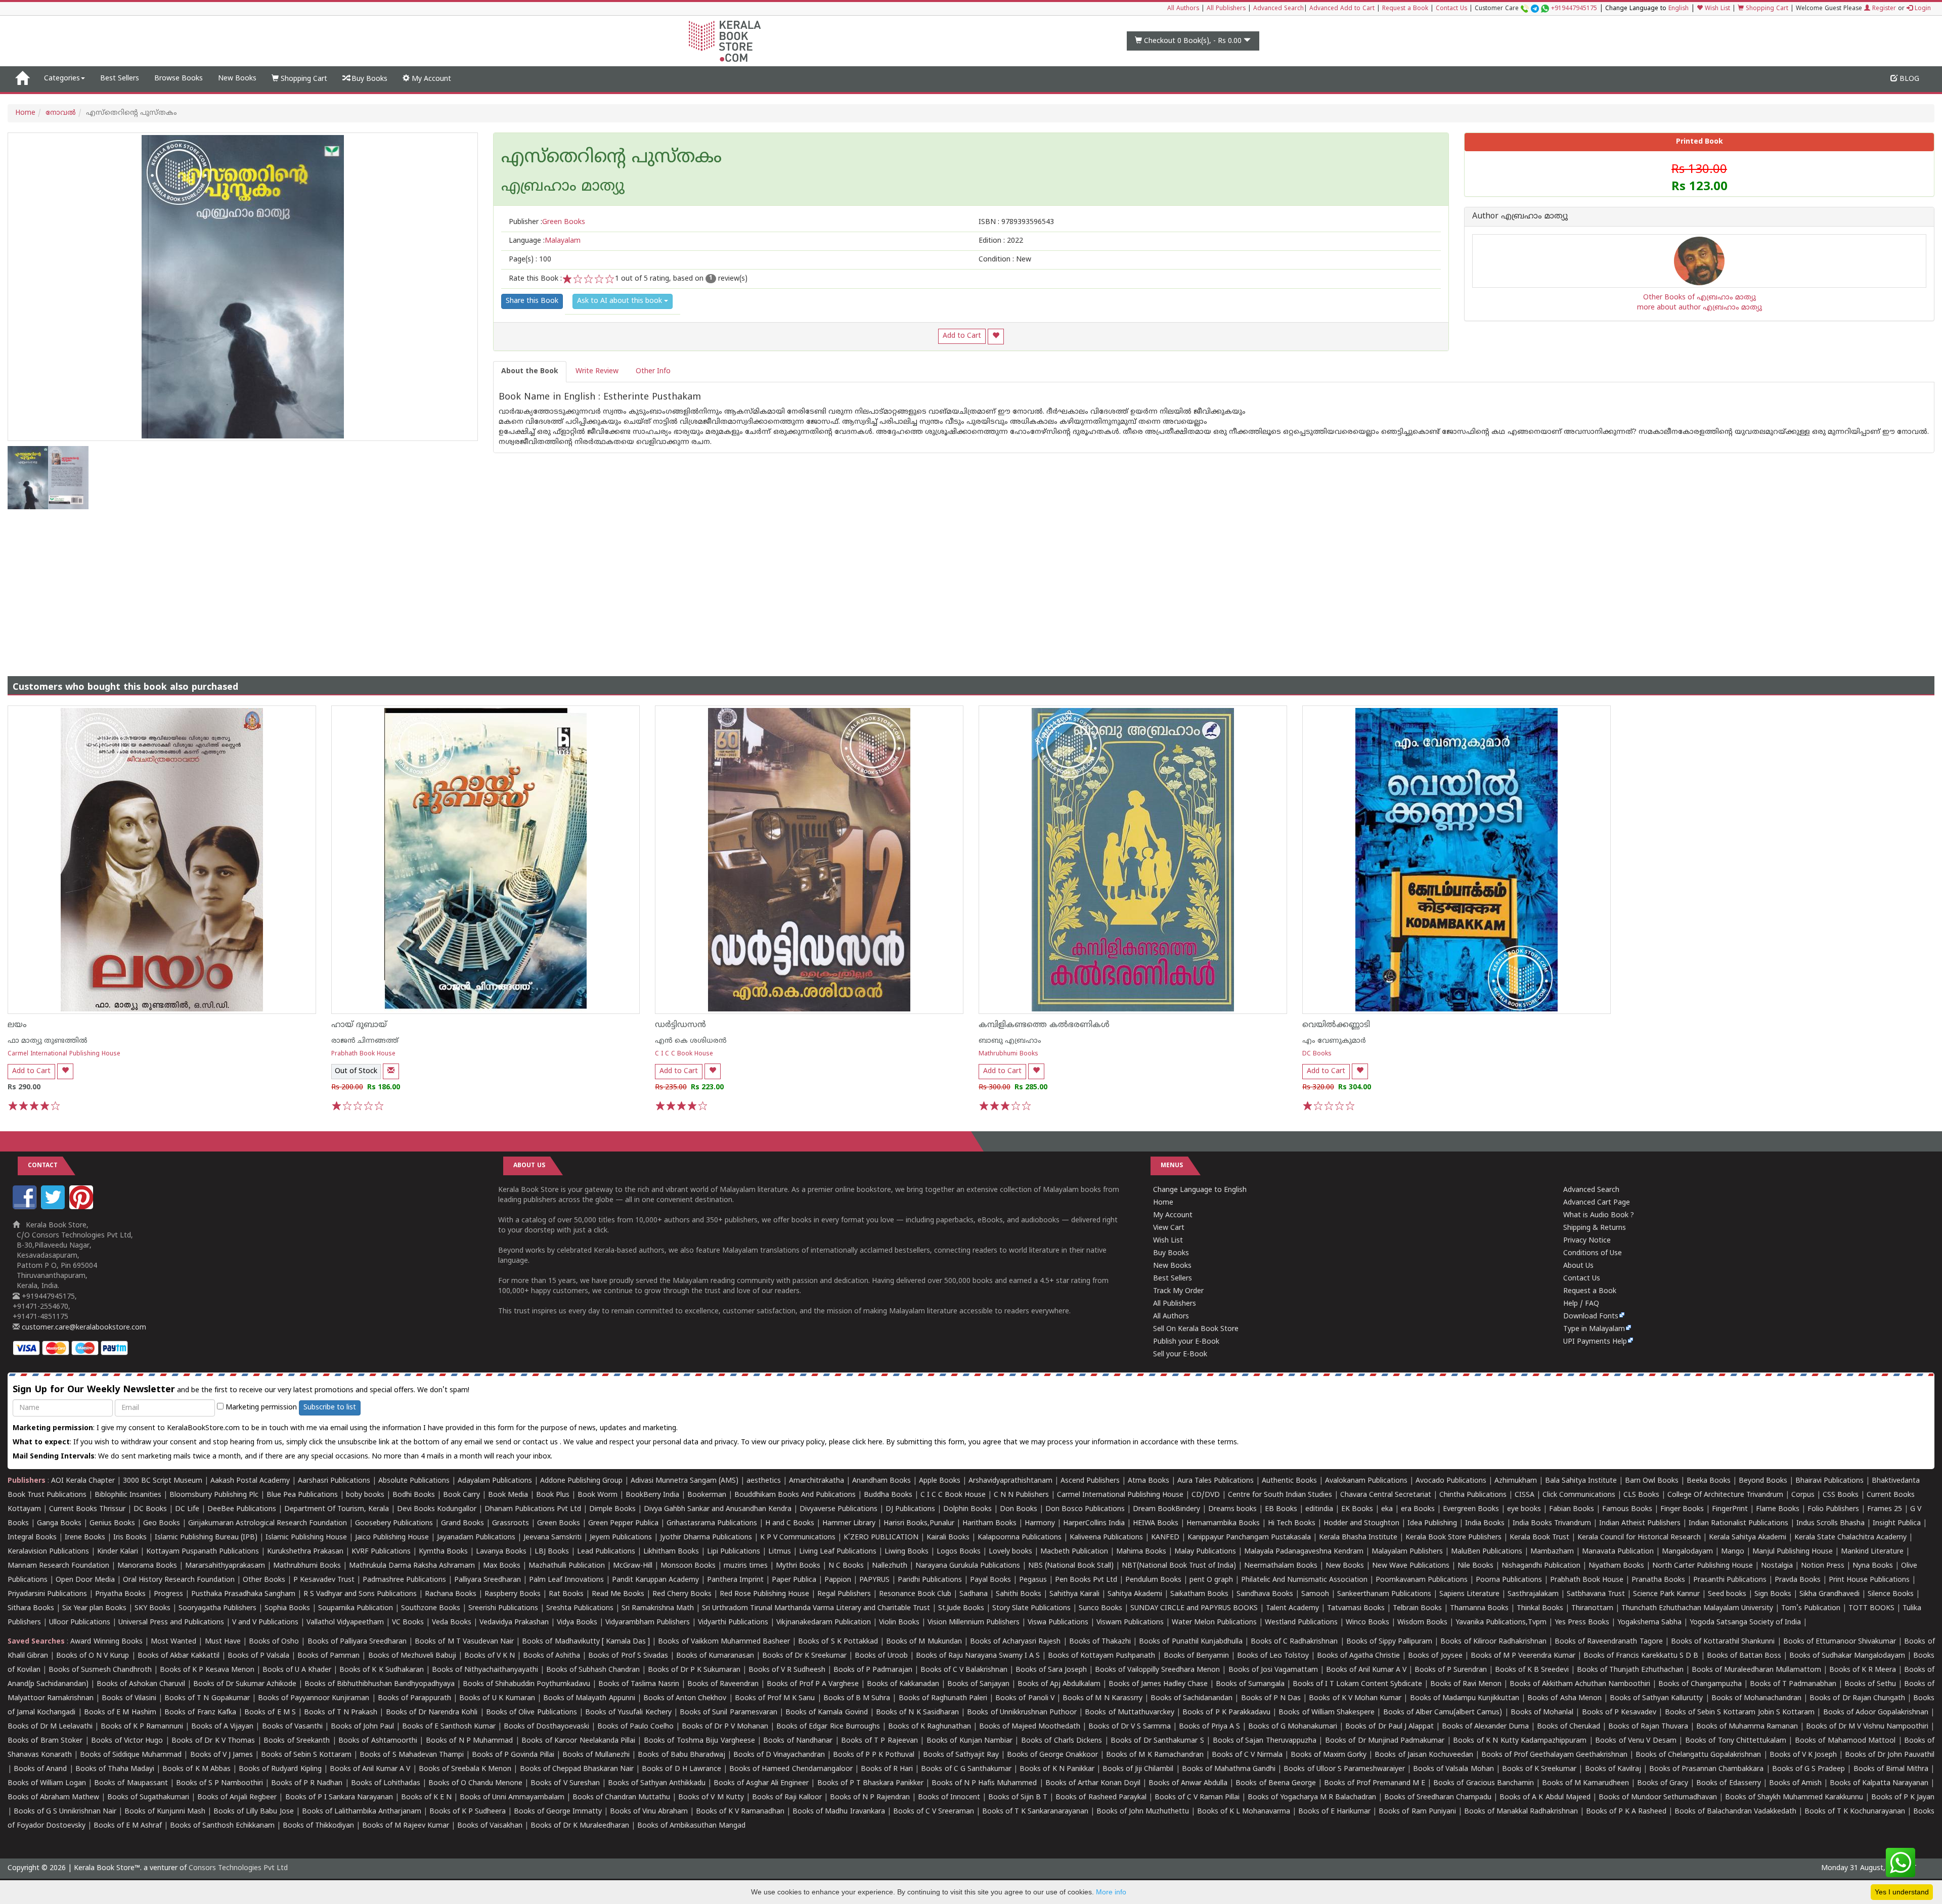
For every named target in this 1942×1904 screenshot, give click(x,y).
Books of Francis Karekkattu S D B (1641, 1656)
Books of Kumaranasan (715, 1656)
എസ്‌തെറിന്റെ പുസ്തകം (611, 158)
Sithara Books (31, 1608)
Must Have (223, 1642)
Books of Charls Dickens (1062, 1741)
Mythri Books (798, 1566)
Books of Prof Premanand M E (1375, 1783)
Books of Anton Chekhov (685, 1698)
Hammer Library (849, 1523)
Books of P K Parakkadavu (1226, 1713)
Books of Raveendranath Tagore (1608, 1642)
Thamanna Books (1479, 1608)
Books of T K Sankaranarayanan (1035, 1812)
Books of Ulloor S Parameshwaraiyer (1344, 1769)
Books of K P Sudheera (468, 1812)
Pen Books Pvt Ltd (1086, 1580)
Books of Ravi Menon (1466, 1684)
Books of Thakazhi (1100, 1642)
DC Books (1317, 1054)
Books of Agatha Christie (1358, 1656)
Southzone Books (431, 1608)
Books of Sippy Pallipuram (1389, 1642)
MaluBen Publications (1487, 1552)
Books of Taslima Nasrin (639, 1684)
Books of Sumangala (1250, 1684)
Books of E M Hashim (120, 1713)
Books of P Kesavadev (1619, 1713)
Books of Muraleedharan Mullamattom (1756, 1670)
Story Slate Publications (1031, 1608)
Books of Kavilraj (1613, 1769)
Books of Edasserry (1728, 1783)
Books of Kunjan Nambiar (969, 1741)
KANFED (1165, 1538)
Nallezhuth (890, 1566)
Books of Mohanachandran (1756, 1698)
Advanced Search (1278, 9)
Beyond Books (1763, 1481)
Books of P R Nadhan (307, 1783)
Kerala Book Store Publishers (1453, 1538)
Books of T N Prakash (341, 1713)
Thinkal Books (1540, 1608)
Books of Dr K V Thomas (213, 1741)
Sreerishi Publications (503, 1608)
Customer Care (1536, 9)
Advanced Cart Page (1597, 1203)
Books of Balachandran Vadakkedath (1735, 1812)
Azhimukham (1516, 1481)
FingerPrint (1730, 1509)
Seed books (1727, 1594)
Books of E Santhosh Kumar (449, 1727)
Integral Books (32, 1538)
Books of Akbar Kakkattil (179, 1656)
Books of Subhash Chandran (593, 1670)
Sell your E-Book (1180, 1355)
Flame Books (1778, 1509)
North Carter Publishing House (1703, 1566)
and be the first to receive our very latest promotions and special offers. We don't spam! (241, 1390)
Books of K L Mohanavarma (1244, 1812)
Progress (168, 1594)
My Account (430, 79)
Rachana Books (451, 1594)
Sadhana (974, 1594)
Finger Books (1682, 1509)
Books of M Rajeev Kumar (406, 1826)
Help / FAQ (1581, 1304)
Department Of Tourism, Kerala (337, 1509)
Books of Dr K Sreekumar (804, 1656)
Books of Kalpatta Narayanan (1879, 1783)
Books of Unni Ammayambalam (512, 1798)
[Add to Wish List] (996, 337)
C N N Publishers (1021, 1495)
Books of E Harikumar (1334, 1812)
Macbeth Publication (1074, 1552)
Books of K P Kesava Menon (207, 1670)
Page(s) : (530, 260)
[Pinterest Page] (82, 1207)
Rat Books (566, 1594)
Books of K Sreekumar (1539, 1769)
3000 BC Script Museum (163, 1481)
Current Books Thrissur (87, 1509)
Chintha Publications (1473, 1495)
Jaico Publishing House (392, 1538)
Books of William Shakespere (1327, 1713)
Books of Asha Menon (1564, 1698)
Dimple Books (612, 1509)
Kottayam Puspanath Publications (203, 1552)
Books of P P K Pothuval (874, 1755)
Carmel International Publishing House (64, 1054)
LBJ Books (552, 1552)
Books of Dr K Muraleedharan (580, 1826)
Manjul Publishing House (1793, 1552)
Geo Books (162, 1523)
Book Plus (553, 1495)
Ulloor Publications (80, 1623)
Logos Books (959, 1552)
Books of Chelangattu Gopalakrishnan (1698, 1755)
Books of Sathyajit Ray (961, 1755)
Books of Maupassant (131, 1783)
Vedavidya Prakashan (514, 1623)
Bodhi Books (414, 1495)
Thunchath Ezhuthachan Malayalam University (1697, 1608)
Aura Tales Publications (1216, 1481)
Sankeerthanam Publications (1384, 1594)
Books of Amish (1795, 1783)
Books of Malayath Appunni (589, 1698)
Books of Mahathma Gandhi (1229, 1769)
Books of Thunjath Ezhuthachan (1630, 1670)
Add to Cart (962, 336)
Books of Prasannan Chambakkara (1706, 1769)
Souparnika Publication (356, 1608)
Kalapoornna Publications (1020, 1538)
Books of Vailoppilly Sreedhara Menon (1157, 1670)
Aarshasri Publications (334, 1481)
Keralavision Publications (48, 1552)
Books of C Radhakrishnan (1294, 1642)
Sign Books (1773, 1594)
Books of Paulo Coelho (635, 1727)
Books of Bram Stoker (45, 1741)
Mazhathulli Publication (567, 1566)
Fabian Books (1572, 1509)
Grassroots (511, 1523)
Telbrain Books (1417, 1608)
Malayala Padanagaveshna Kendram (1304, 1552)
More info (1111, 1892)
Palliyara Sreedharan (488, 1580)
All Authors (1183, 9)
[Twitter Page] (54, 1207)
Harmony (1040, 1523)
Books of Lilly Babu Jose (253, 1812)
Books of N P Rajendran (870, 1798)
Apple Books (940, 1481)
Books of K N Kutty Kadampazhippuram (1520, 1741)
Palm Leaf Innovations (566, 1580)
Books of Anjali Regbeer (237, 1798)
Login (1922, 9)
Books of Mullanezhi (596, 1755)
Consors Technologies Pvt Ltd (238, 1868)
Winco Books (1367, 1623)
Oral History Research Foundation (179, 1580)
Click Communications (1579, 1495)
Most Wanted (173, 1642)
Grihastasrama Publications (712, 1523)
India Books (1485, 1523)
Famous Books (1627, 1509)
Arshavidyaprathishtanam (1010, 1481)
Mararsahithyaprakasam (225, 1566)
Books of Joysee (1435, 1656)
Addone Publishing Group (581, 1481)
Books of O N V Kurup (93, 1656)
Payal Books (990, 1580)
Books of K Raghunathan (930, 1727)
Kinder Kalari (118, 1552)
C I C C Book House (684, 1054)
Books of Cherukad (1569, 1727)
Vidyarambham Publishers (648, 1623)
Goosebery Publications (394, 1523)
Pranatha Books (1658, 1580)
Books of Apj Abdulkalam (1059, 1684)
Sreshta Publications (580, 1608)
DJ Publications (910, 1509)
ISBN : (1016, 222)
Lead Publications (606, 1552)
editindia (1319, 1509)
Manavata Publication (1618, 1552)
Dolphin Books (967, 1509)
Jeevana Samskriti (553, 1538)
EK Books (1357, 1509)
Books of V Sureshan (565, 1783)
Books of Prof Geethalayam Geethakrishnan (1554, 1755)
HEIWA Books (1156, 1523)
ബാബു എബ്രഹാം (1010, 1041)
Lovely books (1010, 1552)
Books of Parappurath (414, 1698)
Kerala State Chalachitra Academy (1850, 1538)
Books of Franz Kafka (200, 1713)
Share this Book (532, 301)
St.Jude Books (961, 1608)
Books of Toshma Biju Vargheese (699, 1741)
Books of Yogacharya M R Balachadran (1312, 1798)
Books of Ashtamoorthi (378, 1741)
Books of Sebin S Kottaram (306, 1755)
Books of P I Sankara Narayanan (339, 1798)
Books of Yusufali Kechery (628, 1713)
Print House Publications (1869, 1580)
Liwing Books (907, 1552)
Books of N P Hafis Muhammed (984, 1783)
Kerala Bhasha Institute (1358, 1538)
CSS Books (1841, 1495)
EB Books (1281, 1509)
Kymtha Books (443, 1552)
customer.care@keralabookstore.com (83, 1328)
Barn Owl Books (1652, 1481)
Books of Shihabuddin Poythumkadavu (526, 1684)
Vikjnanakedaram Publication (824, 1623)
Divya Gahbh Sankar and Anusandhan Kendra (718, 1509)
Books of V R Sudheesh (787, 1670)
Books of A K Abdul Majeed (1545, 1798)
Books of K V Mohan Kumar (1355, 1698)
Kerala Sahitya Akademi (1748, 1538)
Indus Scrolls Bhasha (1830, 1523)
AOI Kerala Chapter (83, 1481)
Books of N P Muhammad (470, 1741)
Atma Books (1149, 1481)
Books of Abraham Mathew (53, 1798)
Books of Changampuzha (1700, 1684)
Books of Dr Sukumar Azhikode (245, 1684)
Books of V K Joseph (1803, 1755)
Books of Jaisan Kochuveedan (1424, 1755)
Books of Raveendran (723, 1684)
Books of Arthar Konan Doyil (1093, 1783)
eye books (1524, 1509)
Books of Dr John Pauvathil (1890, 1755)
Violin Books (899, 1623)
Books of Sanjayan (978, 1684)
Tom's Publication (1811, 1608)
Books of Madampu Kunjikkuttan (1465, 1698)
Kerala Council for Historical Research (1639, 1538)
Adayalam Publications (495, 1481)
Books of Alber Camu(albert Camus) (1443, 1713)
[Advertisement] (971, 585)
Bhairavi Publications (1829, 1481)
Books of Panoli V (1025, 1698)
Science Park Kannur (1666, 1594)
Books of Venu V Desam (1636, 1741)
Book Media (508, 1495)
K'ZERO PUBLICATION (881, 1538)
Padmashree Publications (404, 1580)
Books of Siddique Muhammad (131, 1755)
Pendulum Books (1153, 1580)
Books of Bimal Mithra (1891, 1769)
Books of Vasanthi (292, 1727)
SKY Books (152, 1608)
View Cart (1169, 1228)
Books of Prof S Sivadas (628, 1656)
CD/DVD (1206, 1495)
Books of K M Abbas (196, 1769)
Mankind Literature (1872, 1552)
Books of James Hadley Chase (1158, 1684)
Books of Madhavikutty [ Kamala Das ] (586, 1642)
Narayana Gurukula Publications (968, 1566)
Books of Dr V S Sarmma (1130, 1727)
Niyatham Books (1616, 1566)
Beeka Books (1709, 1481)
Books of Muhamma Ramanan (1747, 1727)
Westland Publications (1302, 1623)
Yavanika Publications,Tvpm (1501, 1623)
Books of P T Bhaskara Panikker (870, 1783)
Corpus (1803, 1495)
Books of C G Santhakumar (966, 1769)
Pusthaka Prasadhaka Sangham (243, 1594)
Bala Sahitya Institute (1581, 1481)
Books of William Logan (47, 1783)
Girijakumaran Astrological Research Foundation (268, 1523)
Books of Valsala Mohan (1453, 1769)
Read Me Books (618, 1594)
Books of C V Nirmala (1247, 1755)
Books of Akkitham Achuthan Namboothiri (1580, 1684)
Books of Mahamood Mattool (1845, 1741)
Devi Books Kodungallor (437, 1509)
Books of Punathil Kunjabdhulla (1190, 1642)
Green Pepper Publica (623, 1523)
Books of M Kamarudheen (1585, 1783)
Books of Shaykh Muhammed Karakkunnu (1794, 1798)
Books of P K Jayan (1903, 1798)
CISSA (1525, 1495)
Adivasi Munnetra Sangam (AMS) (685, 1481)
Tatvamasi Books (1356, 1608)
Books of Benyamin (1196, 1656)
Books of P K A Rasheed (1626, 1812)
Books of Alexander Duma (1485, 1727)
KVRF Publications (381, 1552)
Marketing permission (260, 1408)
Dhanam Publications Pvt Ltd (533, 1509)
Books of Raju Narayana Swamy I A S (978, 1656)
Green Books (559, 1523)
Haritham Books (989, 1523)
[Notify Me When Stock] (391, 1071)
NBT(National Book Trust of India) (1179, 1566)
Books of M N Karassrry (1102, 1698)
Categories (62, 79)
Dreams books (1232, 1509)
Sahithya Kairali (1074, 1594)
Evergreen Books (1471, 1509)
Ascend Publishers (1090, 1481)
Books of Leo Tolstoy (1273, 1656)
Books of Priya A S (1209, 1727)
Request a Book (1405, 9)
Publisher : (547, 222)
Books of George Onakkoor (1052, 1755)
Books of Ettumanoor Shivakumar (1840, 1642)
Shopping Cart (1766, 9)
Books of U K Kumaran (497, 1698)
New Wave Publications (1411, 1566)
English (1679, 9)
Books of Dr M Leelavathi (50, 1727)
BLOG (1908, 79)
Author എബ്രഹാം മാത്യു (1520, 217)
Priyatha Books (120, 1594)
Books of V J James (222, 1755)
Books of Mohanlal (1542, 1713)
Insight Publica (1897, 1523)
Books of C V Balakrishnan (964, 1670)
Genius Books (112, 1523)
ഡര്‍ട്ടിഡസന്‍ (680, 1025)
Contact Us (1451, 9)
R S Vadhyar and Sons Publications (360, 1594)
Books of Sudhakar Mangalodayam (1847, 1656)
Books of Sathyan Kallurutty (1656, 1698)
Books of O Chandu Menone (475, 1783)
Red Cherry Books (682, 1594)
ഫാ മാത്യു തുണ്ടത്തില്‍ (48, 1041)
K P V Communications (798, 1538)
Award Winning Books (106, 1642)
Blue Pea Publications (302, 1495)
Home (25, 113)
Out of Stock (356, 1071)
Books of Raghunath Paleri (943, 1698)
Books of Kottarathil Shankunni (1723, 1642)
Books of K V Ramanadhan (740, 1812)
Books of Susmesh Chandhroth (100, 1670)
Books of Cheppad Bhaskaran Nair (577, 1769)
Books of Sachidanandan (1191, 1698)
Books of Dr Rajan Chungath (1857, 1698)
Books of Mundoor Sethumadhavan (1658, 1798)
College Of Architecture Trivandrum (1725, 1495)
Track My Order (1178, 1291)
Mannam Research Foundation (58, 1566)
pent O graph (1211, 1580)
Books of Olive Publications (532, 1713)
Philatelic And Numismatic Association (1304, 1580)
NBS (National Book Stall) (1071, 1566)
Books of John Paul (362, 1727)
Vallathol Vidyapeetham (345, 1623)
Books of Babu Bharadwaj (681, 1755)
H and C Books (790, 1523)
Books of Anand (40, 1769)
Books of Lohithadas (386, 1783)
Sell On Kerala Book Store (1196, 1329)
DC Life (187, 1509)
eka (1387, 1509)
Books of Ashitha (551, 1656)
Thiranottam (1592, 1608)
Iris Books (130, 1538)
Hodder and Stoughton (1361, 1523)
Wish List (1716, 9)
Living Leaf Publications (838, 1552)
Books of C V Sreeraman (934, 1812)
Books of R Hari (887, 1769)
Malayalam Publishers (1407, 1552)
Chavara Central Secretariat (1386, 1495)
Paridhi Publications (930, 1580)
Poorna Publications (1509, 1580)
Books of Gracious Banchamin (1483, 1783)
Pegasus (1033, 1580)
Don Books (1019, 1509)
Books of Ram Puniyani (1417, 1812)
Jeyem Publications (621, 1538)
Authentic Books (1289, 1481)
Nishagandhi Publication (1541, 1566)
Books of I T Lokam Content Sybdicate (1357, 1684)
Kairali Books (948, 1538)
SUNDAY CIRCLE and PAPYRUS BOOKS (1194, 1608)
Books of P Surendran (1451, 1670)
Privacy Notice (1587, 1241)
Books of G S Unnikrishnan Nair (65, 1812)
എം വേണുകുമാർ (1334, 1041)
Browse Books (179, 79)
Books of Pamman (328, 1656)
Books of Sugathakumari (148, 1798)
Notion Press (1823, 1566)
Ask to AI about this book (621, 301)
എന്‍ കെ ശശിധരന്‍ (691, 1041)
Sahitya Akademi (1135, 1594)
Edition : (1001, 241)
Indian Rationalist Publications (1738, 1523)
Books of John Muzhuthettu (1143, 1812)
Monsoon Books (688, 1566)
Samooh (1315, 1594)
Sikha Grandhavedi (1829, 1594)
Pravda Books (1798, 1580)
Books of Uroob (881, 1656)
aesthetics (764, 1481)
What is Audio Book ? (1599, 1215)
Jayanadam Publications (476, 1538)
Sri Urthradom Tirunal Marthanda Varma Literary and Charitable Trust (816, 1608)
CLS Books (1641, 1495)
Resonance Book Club (915, 1594)
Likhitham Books (671, 1552)
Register (1883, 9)
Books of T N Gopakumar (207, 1698)
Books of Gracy (1663, 1783)
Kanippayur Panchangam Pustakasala (1249, 1538)
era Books (1418, 1509)
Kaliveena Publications (1106, 1538)
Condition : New (1005, 260)
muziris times (746, 1566)
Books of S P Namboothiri (219, 1783)
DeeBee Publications (242, 1509)
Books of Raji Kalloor (787, 1798)
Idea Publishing (1432, 1523)
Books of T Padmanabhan (1793, 1684)
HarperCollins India (1094, 1523)
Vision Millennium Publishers (974, 1623)
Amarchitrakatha (816, 1481)
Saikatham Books (1199, 1594)
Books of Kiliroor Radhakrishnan (1493, 1642)
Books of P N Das (1271, 1698)
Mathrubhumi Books (1008, 1054)
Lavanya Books (501, 1552)
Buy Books (368, 79)
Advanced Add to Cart (1342, 9)
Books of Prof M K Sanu (775, 1698)
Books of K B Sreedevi (1532, 1670)
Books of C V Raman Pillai (1197, 1798)
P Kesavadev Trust (324, 1580)
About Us (1578, 1266)
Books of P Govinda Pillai (513, 1755)
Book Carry (461, 1495)
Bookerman (707, 1495)
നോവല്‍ (61, 113)
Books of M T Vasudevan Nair (464, 1642)
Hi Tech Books (1292, 1523)
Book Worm (598, 1495)
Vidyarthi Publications (733, 1623)
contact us (541, 1443)
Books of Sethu (1870, 1684)
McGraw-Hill (633, 1566)
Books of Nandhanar (798, 1741)
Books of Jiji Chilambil (1138, 1769)
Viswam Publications (1130, 1623)
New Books (237, 79)
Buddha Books (888, 1495)
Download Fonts (1591, 1317)
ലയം (17, 1025)
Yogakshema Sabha (1649, 1623)
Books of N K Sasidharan (917, 1713)
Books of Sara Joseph (1051, 1670)
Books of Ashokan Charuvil (141, 1684)
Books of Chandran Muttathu (621, 1798)
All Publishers (1226, 9)
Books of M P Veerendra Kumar (1523, 1656)
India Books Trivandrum (1552, 1523)
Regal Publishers (844, 1594)
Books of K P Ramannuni (142, 1727)
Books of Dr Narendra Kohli (432, 1713)
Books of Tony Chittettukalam (1736, 1741)
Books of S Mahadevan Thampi (411, 1755)
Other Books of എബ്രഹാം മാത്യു (1700, 298)
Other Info (653, 371)
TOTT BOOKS (1871, 1608)
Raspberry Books (513, 1594)
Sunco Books (1100, 1608)
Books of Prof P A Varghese (813, 1684)
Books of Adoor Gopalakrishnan (1876, 1713)
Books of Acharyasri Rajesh (1015, 1642)
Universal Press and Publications (171, 1623)
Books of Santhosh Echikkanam (222, 1826)
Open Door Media (85, 1580)
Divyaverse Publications (838, 1509)
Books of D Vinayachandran (779, 1755)
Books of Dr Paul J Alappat (1389, 1727)
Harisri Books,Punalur (919, 1523)
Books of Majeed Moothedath (1030, 1727)
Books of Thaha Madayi (115, 1769)
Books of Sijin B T (1018, 1798)
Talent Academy (1292, 1608)
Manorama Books (147, 1566)
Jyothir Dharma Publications (706, 1538)
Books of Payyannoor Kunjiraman (314, 1698)
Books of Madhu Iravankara (838, 1812)
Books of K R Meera (1863, 1670)
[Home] (22, 79)
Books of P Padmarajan (873, 1670)
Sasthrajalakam (1533, 1594)
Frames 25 (1885, 1509)
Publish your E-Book (1186, 1342)
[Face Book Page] (26, 1207)
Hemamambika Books (1223, 1523)
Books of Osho (274, 1642)
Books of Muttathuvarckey (1129, 1713)
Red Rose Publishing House (764, 1594)
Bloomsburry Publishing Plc (214, 1495)
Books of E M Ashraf (128, 1826)
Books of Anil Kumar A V (1366, 1670)
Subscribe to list (330, 1408)
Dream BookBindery (1166, 1509)
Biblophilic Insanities (128, 1495)
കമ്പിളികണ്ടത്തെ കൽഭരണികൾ (1044, 1025)
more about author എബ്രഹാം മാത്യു (1700, 308)
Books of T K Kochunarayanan (1855, 1812)
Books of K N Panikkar (1057, 1769)
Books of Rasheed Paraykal (1101, 1798)
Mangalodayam (1687, 1552)
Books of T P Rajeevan (879, 1741)
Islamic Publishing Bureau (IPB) (206, 1538)
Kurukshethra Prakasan (305, 1552)
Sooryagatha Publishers (217, 1608)
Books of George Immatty (558, 1812)
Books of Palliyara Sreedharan (357, 1642)
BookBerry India (652, 1495)
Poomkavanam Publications (1422, 1580)
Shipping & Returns (1595, 1228)
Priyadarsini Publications (47, 1594)
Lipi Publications (734, 1552)
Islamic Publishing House (306, 1538)
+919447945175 (1574, 9)
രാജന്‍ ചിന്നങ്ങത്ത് (365, 1041)
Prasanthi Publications (1730, 1580)
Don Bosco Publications (1085, 1509)
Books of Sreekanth (297, 1741)
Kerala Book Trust (1539, 1538)
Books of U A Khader (297, 1670)
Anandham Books (881, 1481)
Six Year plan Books (94, 1608)
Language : (545, 241)
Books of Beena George (1275, 1783)
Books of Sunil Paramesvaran (729, 1713)
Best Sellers (120, 79)
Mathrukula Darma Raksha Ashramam (412, 1566)
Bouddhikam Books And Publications (795, 1495)
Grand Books (462, 1523)
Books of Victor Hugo (127, 1741)
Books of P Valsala (258, 1656)
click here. (869, 1443)
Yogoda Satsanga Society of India (1745, 1623)
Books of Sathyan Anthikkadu (657, 1783)
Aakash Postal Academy (251, 1481)
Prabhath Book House (363, 1054)
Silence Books (1891, 1594)
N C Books (846, 1566)
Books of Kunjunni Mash (165, 1812)
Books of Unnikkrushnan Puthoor (1022, 1713)
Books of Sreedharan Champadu (1438, 1798)
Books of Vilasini (129, 1698)
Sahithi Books (1019, 1594)
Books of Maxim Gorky (1329, 1755)
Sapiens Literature (1469, 1594)
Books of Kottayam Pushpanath (1101, 1656)
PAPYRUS (874, 1580)
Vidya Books (577, 1623)
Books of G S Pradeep (1809, 1769)
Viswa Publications (1058, 1623)
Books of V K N (490, 1656)
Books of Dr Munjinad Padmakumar (1385, 1741)
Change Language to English (1200, 1190)
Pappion (838, 1580)
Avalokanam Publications (1366, 1481)
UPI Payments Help (1595, 1342)
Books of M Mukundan (924, 1642)
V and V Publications (265, 1623)
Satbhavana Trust (1596, 1594)
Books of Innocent (949, 1798)
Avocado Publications (1451, 1481)
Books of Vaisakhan (490, 1826)
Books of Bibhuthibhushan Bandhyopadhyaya (380, 1684)
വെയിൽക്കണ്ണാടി (1336, 1025)
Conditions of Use (1593, 1253)
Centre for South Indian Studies (1280, 1495)
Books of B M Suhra (857, 1698)
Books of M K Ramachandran (1155, 1755)
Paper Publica (794, 1580)
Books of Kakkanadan (903, 1684)
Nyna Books (1873, 1566)
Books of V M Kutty (711, 1798)
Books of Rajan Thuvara (1648, 1727)
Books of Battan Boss (1744, 1656)
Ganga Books (59, 1523)
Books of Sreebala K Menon (465, 1769)
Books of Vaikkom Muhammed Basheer (724, 1642)
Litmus (780, 1552)
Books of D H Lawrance (681, 1769)
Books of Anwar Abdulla (1188, 1783)
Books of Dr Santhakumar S (1157, 1741)
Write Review (597, 371)
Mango (1733, 1552)
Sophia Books (287, 1608)
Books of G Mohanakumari (1293, 1727)
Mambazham (1552, 1552)
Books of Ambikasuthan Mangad (691, 1826)
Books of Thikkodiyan (318, 1826)
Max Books (502, 1566)
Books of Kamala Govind (827, 1713)
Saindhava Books (1265, 1594)
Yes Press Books (1582, 1623)
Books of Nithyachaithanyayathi (485, 1670)
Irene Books (85, 1538)
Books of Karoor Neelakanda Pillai (578, 1741)
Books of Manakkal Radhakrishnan (1521, 1812)
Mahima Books (1141, 1552)
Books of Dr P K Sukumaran (694, 1670)
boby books (365, 1495)
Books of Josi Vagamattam (1273, 1670)
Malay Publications (1205, 1552)
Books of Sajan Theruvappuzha (1265, 1741)
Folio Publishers (1833, 1509)
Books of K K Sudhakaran (381, 1670)
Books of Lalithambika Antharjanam (362, 1812)
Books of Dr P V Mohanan (725, 1727)
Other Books (264, 1580)
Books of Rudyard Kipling (280, 1769)
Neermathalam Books (1281, 1566)
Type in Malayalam (1594, 1329)
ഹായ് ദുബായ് (359, 1025)
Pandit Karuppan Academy (655, 1580)
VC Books (408, 1623)
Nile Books (1475, 1566)
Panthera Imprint (735, 1580)
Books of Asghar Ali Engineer (761, 1783)
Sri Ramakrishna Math (658, 1608)
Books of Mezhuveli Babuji (412, 1656)
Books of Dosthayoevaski (546, 1727)
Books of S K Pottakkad (838, 1642)
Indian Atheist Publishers (1640, 1523)
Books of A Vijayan (222, 1727)
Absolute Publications (414, 1481)
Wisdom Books (1422, 1623)
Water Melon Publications (1214, 1623)
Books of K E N (426, 1798)
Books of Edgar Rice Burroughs (828, 1727)
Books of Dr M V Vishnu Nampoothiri (1867, 1727)
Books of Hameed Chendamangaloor (791, 1769)
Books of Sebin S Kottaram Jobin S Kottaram (1740, 1713)
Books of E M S (270, 1713)
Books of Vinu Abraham (649, 1812)
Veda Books (452, 1623)
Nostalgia (1777, 1566)
